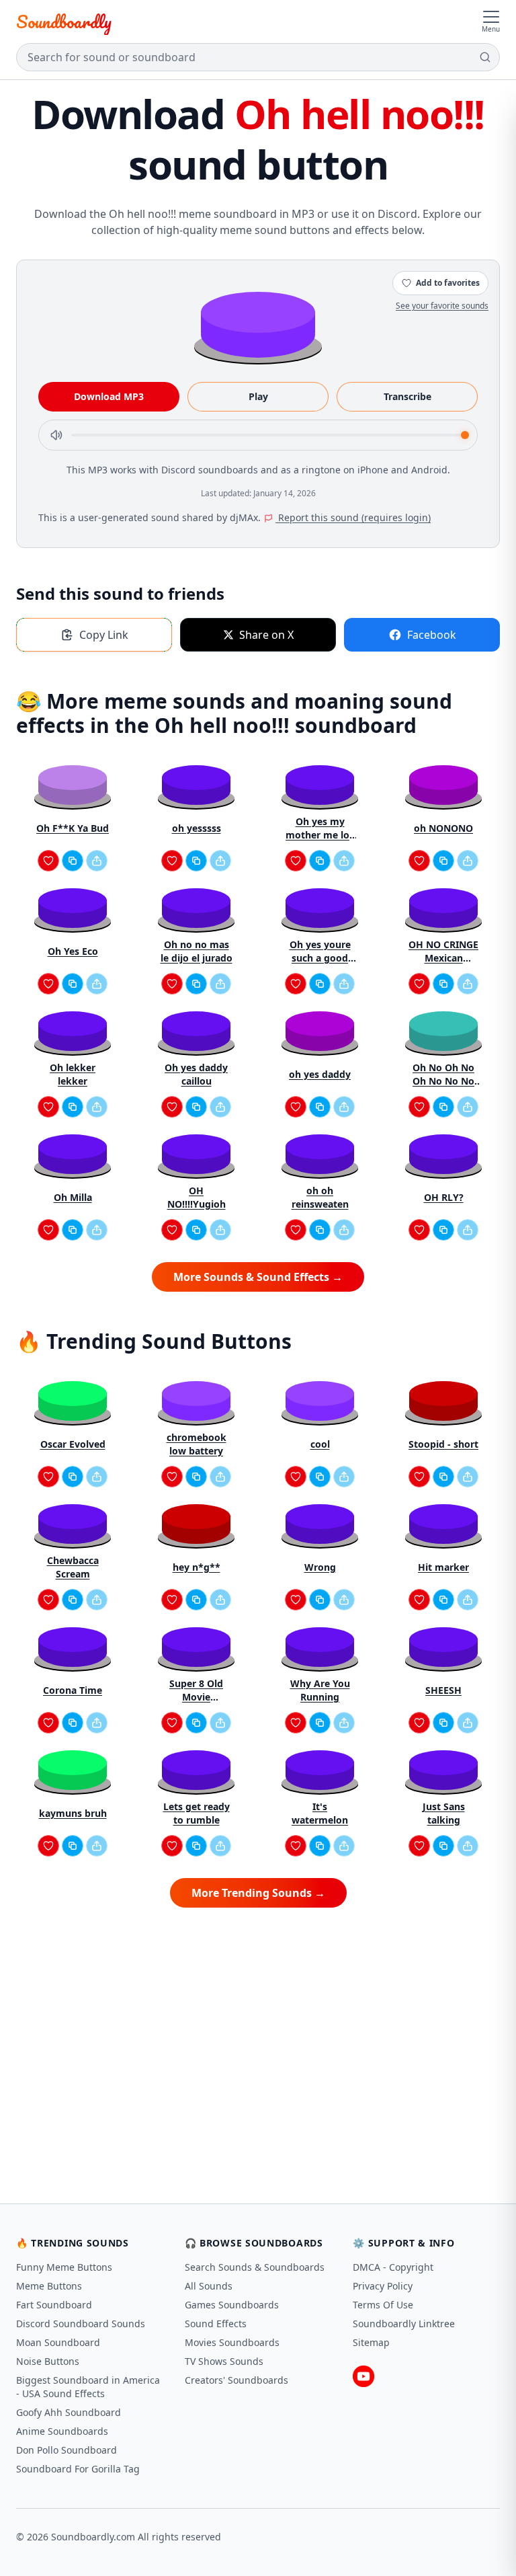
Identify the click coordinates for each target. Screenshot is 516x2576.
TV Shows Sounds (224, 2361)
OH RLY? (444, 1197)
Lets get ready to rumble (197, 1813)
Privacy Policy (383, 2286)
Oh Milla (73, 1197)
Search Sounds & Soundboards (255, 2267)
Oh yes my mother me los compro (320, 828)
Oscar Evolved (73, 1444)
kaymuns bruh (73, 1813)
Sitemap (371, 2342)
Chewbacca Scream (73, 1567)
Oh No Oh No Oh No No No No (443, 1075)
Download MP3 (109, 396)
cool (320, 1444)
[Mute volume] (56, 435)
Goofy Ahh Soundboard (69, 2412)
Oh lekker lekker (73, 1074)
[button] (258, 324)
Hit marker (443, 1567)
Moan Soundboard (58, 2342)
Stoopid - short (443, 1444)
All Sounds (209, 2286)
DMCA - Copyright (393, 2267)
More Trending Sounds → (258, 1893)
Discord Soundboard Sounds (81, 2324)
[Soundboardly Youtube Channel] (363, 2376)
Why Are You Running (320, 1690)
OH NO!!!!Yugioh (197, 1197)
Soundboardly (64, 22)
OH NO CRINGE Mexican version (443, 951)
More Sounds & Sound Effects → (258, 1277)
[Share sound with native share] (97, 861)
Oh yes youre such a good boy (320, 951)
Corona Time (73, 1690)
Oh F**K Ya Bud (73, 828)
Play (258, 396)
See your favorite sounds (442, 306)
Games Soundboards (232, 2305)
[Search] (485, 57)
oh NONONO (443, 828)
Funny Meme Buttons (64, 2267)
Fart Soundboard (54, 2305)
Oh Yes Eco (73, 951)
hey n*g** (197, 1567)
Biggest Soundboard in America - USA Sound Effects (88, 2387)
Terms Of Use (383, 2305)
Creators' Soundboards (236, 2380)
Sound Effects (216, 2324)
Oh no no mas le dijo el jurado (197, 951)
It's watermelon (320, 1813)
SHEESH (443, 1690)
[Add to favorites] (48, 861)
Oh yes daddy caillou (196, 1074)
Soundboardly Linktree (404, 2324)
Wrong (320, 1567)
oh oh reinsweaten (320, 1197)
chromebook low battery (197, 1444)
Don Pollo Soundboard (67, 2450)
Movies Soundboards (232, 2342)
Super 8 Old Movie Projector (196, 1690)
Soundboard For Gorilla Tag (78, 2469)
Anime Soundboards (62, 2431)
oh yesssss (197, 828)
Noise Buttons (48, 2361)
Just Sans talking (444, 1813)
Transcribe (407, 396)
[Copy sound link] (73, 861)
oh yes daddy (320, 1074)
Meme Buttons (49, 2286)
